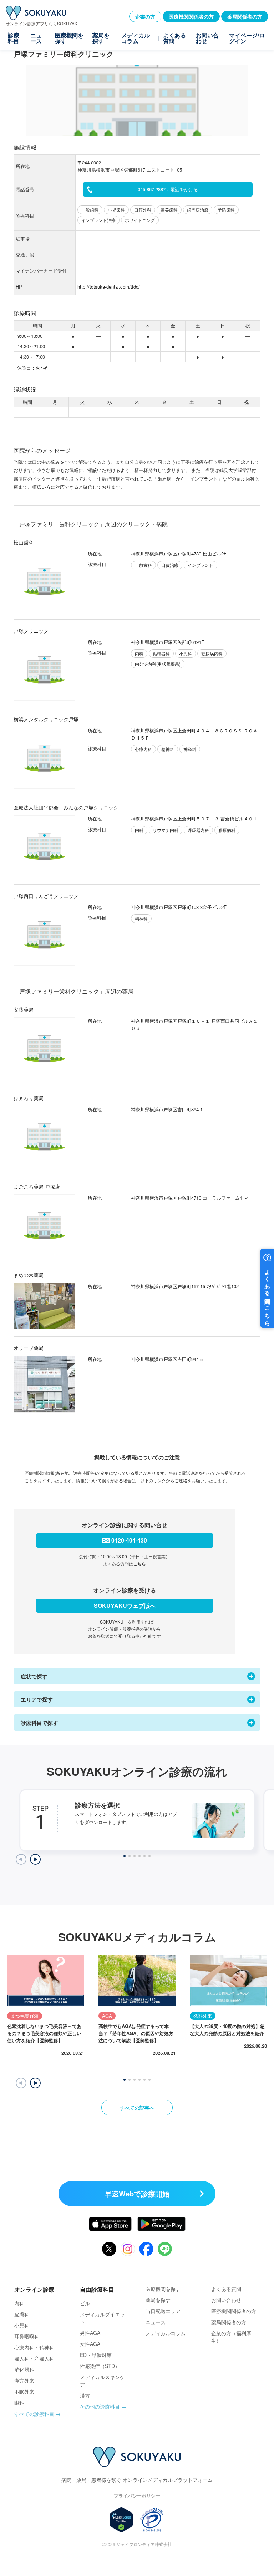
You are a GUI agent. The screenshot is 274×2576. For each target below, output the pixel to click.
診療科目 (14, 38)
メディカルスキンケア (102, 2381)
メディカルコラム (136, 38)
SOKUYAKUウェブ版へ (125, 1605)
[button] (35, 2083)
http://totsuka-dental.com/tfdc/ (109, 287)
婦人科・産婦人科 (34, 2358)
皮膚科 (22, 2314)
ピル (85, 2303)
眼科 (19, 2403)
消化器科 (24, 2369)
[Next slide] (35, 1859)
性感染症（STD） (100, 2366)
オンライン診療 (34, 2289)
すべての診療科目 (34, 2414)
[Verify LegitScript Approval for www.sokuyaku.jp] (121, 2520)
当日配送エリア (163, 2311)
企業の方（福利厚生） (231, 2337)
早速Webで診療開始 (137, 2193)
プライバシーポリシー (137, 2496)
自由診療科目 (97, 2289)
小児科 (22, 2325)
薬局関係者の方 (245, 16)
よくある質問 (174, 38)
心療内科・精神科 (34, 2347)
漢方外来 (24, 2381)
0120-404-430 (129, 1540)
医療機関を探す (69, 38)
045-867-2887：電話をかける (168, 189)
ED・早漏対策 (96, 2355)
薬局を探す (101, 38)
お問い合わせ (207, 38)
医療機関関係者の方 (191, 16)
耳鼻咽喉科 (27, 2336)
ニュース (36, 38)
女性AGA (90, 2344)
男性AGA (90, 2333)
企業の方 (145, 16)
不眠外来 (24, 2392)
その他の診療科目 (100, 2407)
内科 (19, 2303)
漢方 (85, 2395)
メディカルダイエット (102, 2318)
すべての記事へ (137, 2108)
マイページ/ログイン (247, 38)
